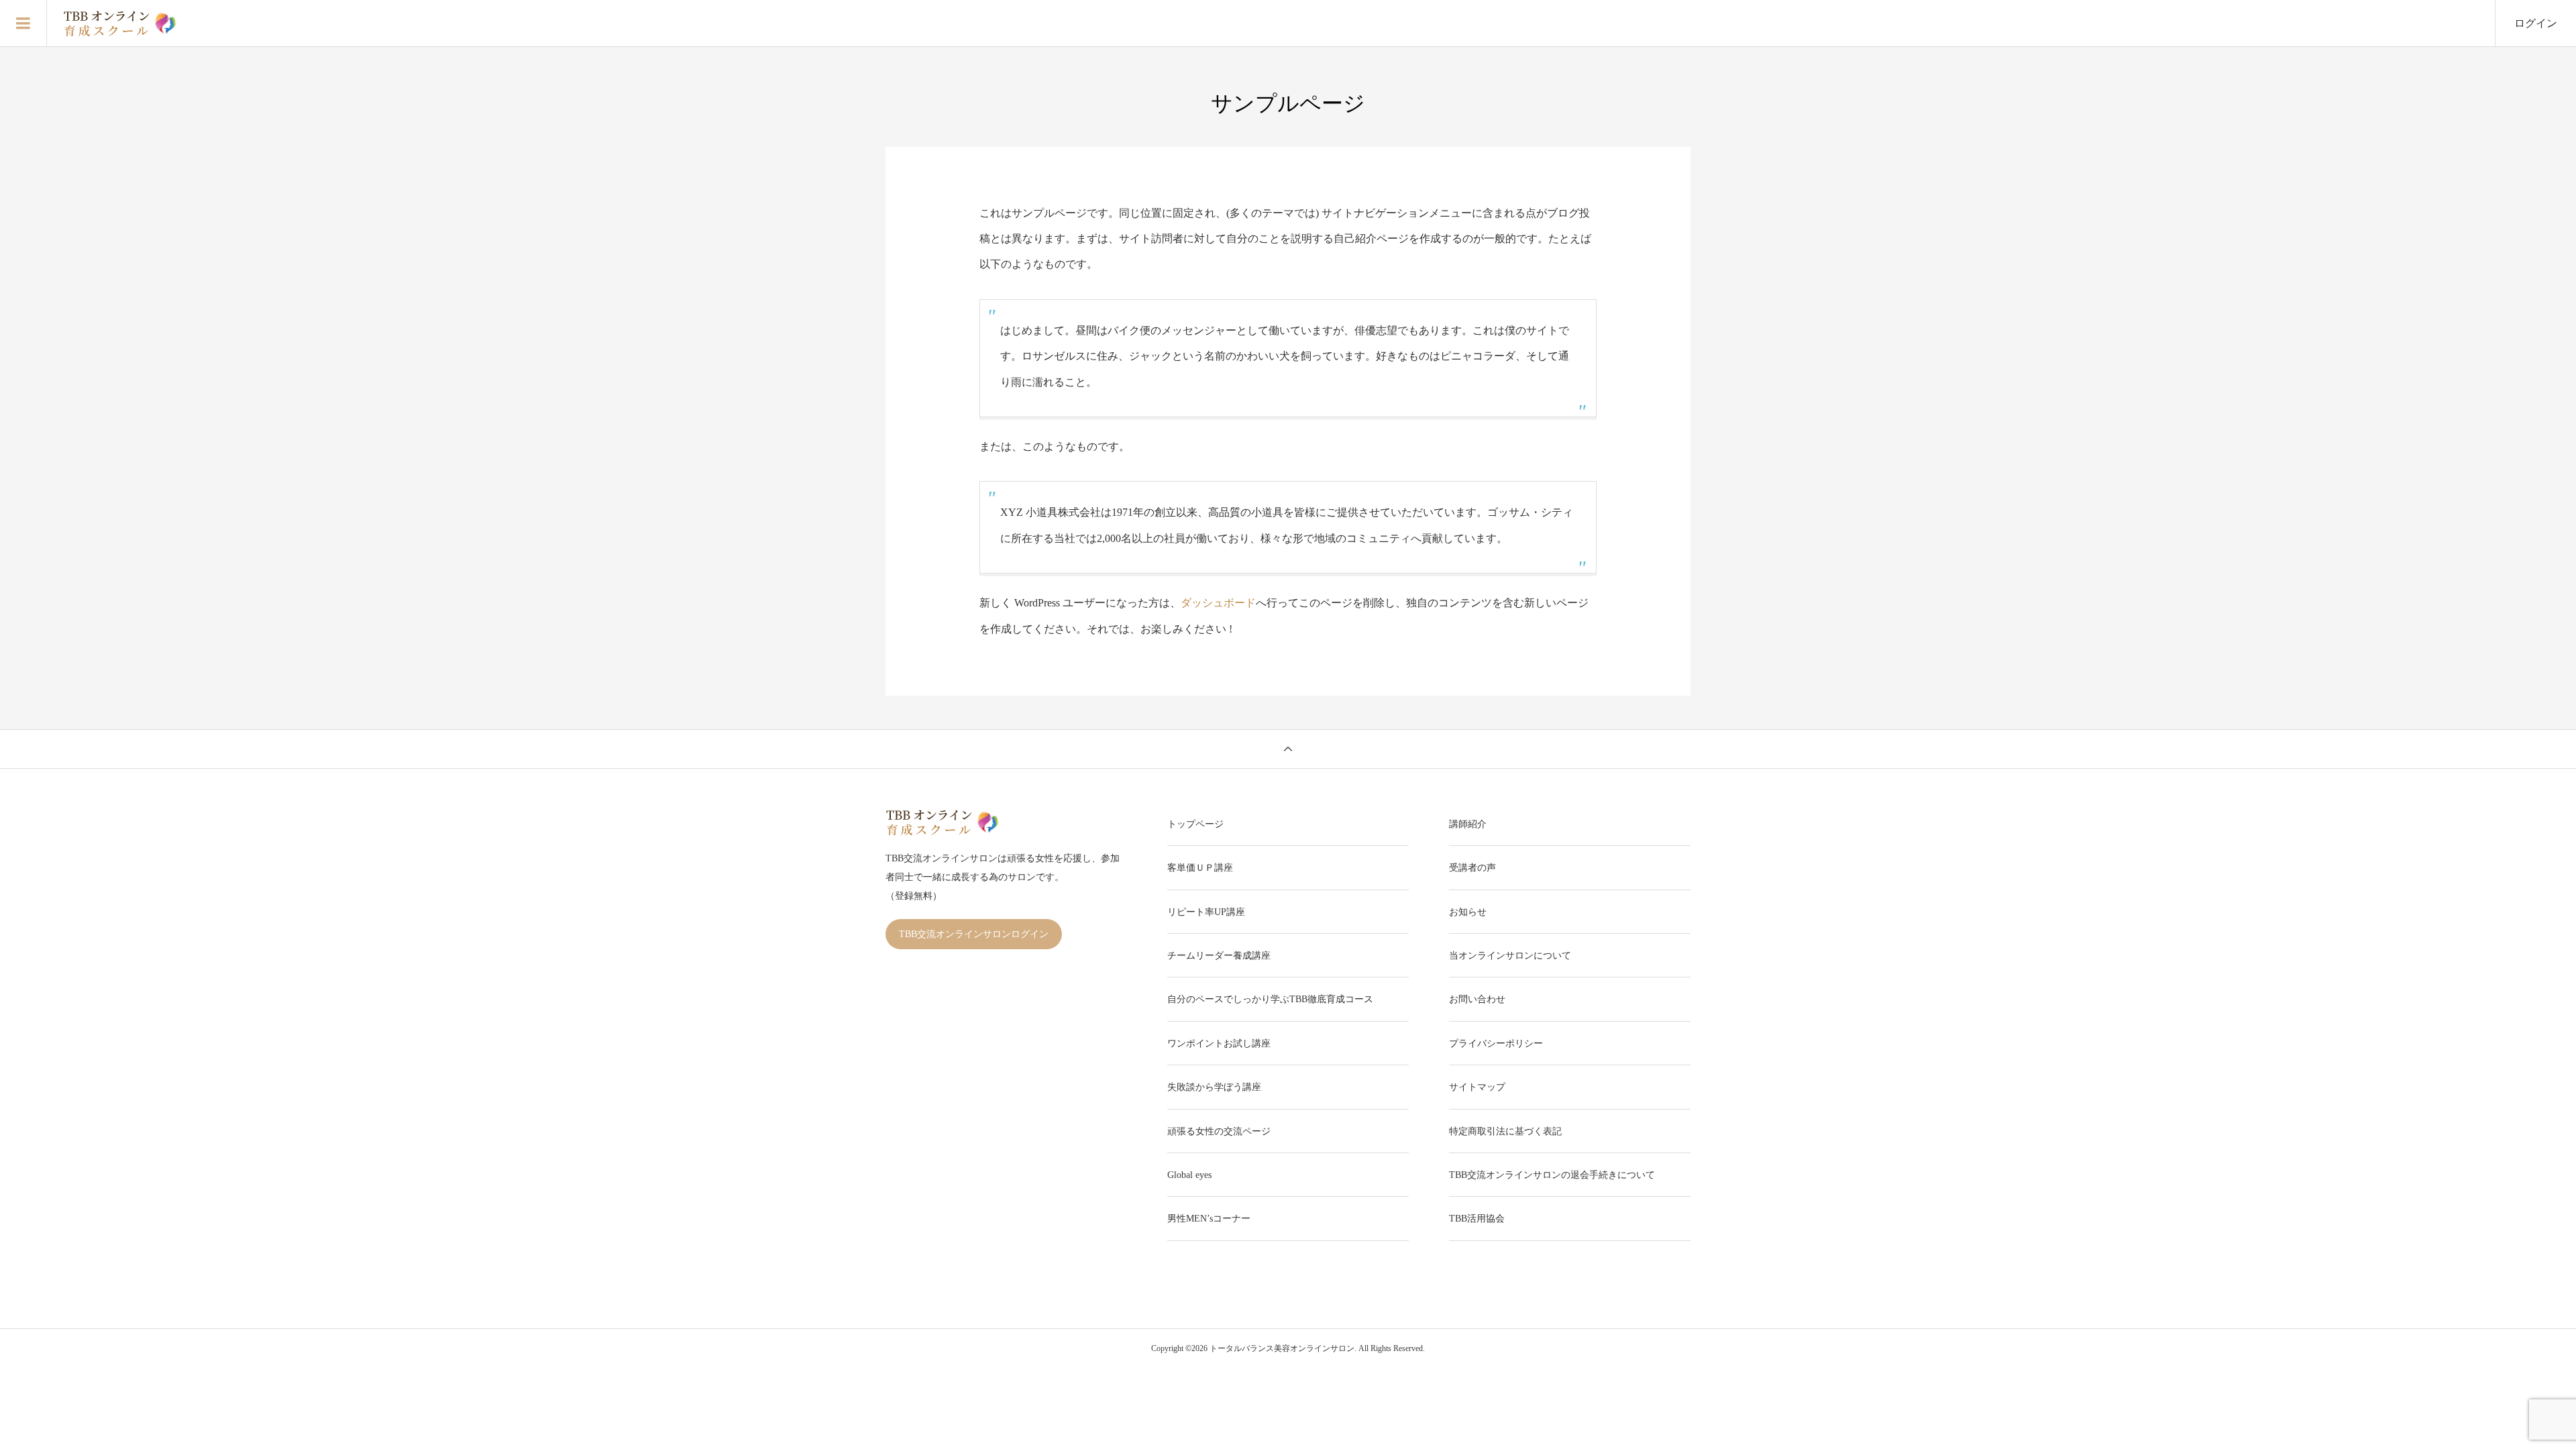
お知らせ (1468, 912)
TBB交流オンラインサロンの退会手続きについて (1552, 1175)
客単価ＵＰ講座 (1200, 868)
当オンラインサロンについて (1510, 956)
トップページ (1195, 824)
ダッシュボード (1218, 603)
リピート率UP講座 (1206, 912)
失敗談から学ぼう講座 (1214, 1087)
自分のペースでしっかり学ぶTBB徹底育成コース (1270, 999)
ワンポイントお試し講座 (1219, 1043)
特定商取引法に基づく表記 (1505, 1131)
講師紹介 (1468, 824)
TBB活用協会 (1477, 1219)
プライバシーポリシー (1496, 1043)
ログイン (2536, 23)
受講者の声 (1472, 868)
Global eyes (1189, 1175)
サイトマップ (1477, 1087)
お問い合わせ (1477, 999)
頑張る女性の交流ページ (1219, 1131)
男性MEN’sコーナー (1209, 1219)
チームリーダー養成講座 (1219, 956)
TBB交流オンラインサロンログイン (974, 934)
